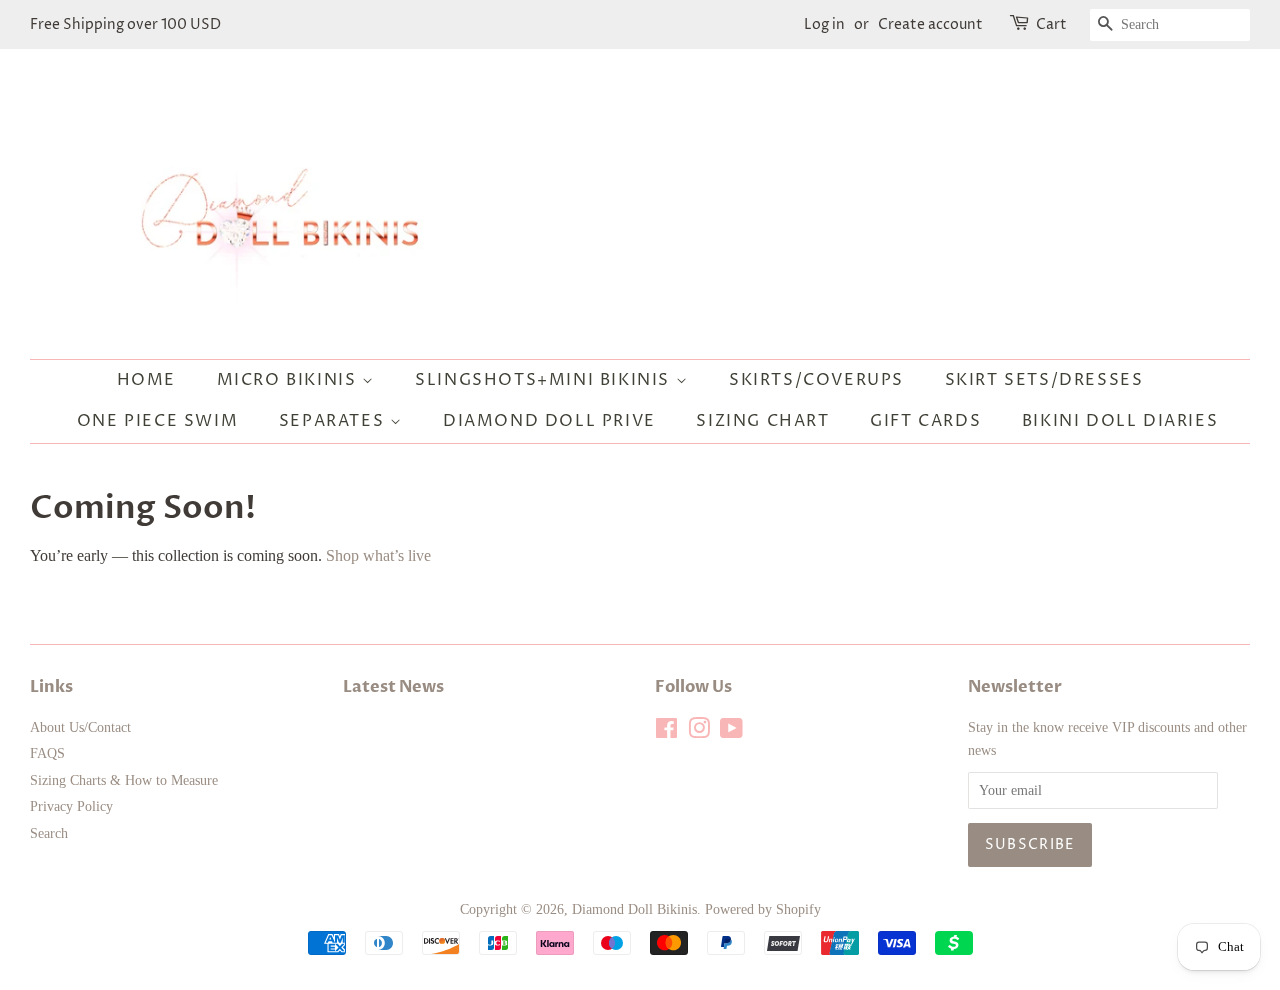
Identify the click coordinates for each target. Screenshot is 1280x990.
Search (49, 833)
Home (146, 380)
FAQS (47, 753)
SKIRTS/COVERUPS (816, 380)
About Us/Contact (80, 727)
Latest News (393, 687)
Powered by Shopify (763, 909)
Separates (334, 421)
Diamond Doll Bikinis (634, 909)
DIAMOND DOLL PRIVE (549, 421)
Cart (1051, 24)
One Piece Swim (157, 421)
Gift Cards (925, 421)
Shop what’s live (378, 555)
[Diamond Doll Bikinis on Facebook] (666, 732)
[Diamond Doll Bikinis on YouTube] (731, 732)
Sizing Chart (762, 421)
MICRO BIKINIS (289, 380)
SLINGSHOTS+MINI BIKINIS (545, 380)
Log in (824, 24)
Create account (930, 24)
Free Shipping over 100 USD (125, 24)
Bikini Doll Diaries (1120, 421)
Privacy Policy (71, 806)
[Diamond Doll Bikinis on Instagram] (699, 732)
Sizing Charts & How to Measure (124, 780)
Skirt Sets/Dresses (1044, 380)
